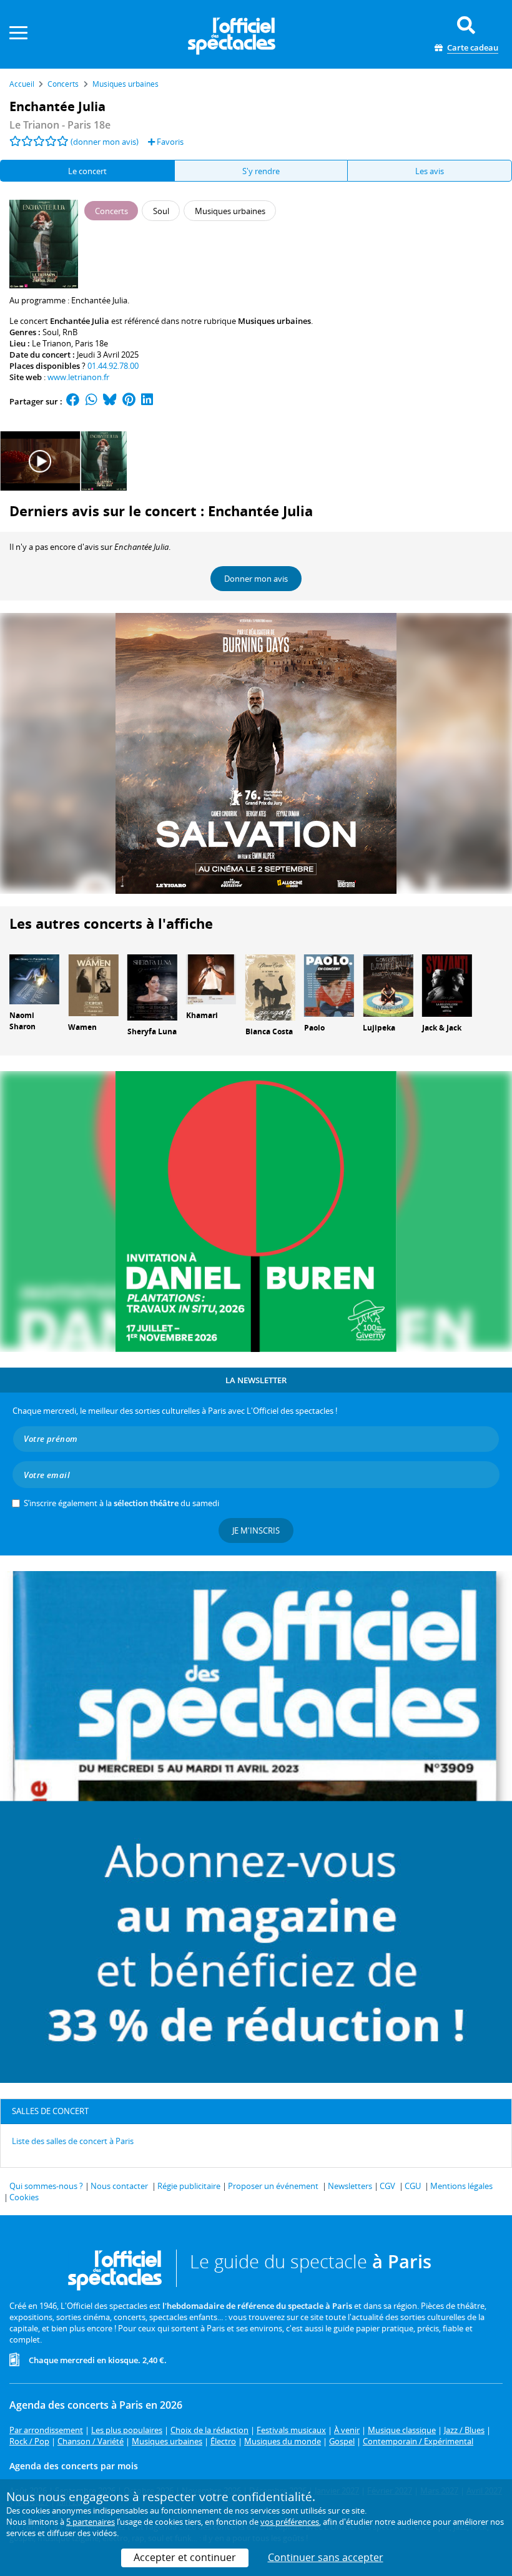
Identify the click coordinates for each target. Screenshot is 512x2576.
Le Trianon (52, 343)
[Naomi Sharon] (34, 978)
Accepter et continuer (185, 2557)
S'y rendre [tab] (261, 171)
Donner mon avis (256, 579)
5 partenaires (91, 2522)
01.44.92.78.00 (113, 366)
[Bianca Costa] (270, 986)
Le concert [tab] (87, 171)
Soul (51, 332)
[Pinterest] (129, 401)
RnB (70, 332)
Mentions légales (461, 2186)
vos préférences (290, 2522)
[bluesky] (110, 401)
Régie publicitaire (189, 2186)
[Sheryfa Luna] (152, 986)
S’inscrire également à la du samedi (121, 1503)
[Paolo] (329, 984)
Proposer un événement (273, 2186)
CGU (413, 2186)
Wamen (82, 1027)
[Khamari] (211, 978)
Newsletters (350, 2186)
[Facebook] (73, 401)
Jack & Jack (442, 1028)
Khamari (202, 1015)
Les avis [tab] (430, 171)
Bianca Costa (269, 1031)
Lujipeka (379, 1028)
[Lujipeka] (388, 984)
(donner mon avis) (105, 142)
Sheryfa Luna (152, 1031)
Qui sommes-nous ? (46, 2186)
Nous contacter (119, 2186)
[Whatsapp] (91, 401)
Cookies (24, 2197)
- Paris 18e (60, 125)
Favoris (169, 142)
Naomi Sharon (22, 1021)
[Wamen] (93, 984)
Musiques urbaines (274, 321)
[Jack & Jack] (447, 984)
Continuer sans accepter (326, 2557)
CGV (387, 2186)
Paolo (314, 1028)
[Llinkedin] (147, 401)
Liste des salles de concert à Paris (73, 2141)
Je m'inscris (256, 1530)
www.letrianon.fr (78, 377)
